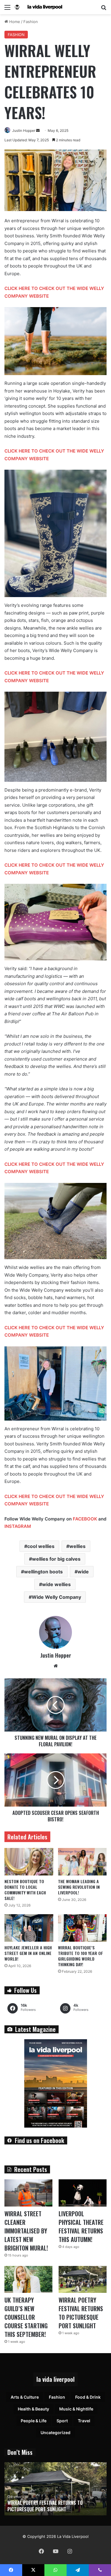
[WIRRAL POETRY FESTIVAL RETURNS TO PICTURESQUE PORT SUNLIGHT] (83, 2279)
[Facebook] (41, 2551)
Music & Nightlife (76, 2409)
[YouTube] (56, 2551)
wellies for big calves (56, 1559)
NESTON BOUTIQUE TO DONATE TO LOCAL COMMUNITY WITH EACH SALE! (25, 1890)
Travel (84, 2421)
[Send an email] (38, 130)
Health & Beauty (33, 2409)
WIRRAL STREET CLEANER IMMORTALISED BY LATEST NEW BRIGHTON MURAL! (26, 2231)
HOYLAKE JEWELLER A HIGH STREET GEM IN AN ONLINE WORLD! (28, 1953)
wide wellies (56, 1584)
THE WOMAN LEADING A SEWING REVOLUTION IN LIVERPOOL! (79, 1887)
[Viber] (100, 2570)
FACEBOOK (85, 1519)
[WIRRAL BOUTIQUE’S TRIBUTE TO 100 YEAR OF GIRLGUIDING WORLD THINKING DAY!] (82, 1928)
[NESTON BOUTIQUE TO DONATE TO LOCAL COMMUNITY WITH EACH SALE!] (29, 1862)
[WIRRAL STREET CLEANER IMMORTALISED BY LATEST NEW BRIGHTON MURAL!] (28, 2193)
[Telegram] (78, 2570)
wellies (77, 1546)
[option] (55, 2489)
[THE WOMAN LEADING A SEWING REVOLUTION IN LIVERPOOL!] (82, 1862)
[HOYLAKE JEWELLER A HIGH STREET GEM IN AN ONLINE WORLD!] (29, 1928)
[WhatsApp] (55, 2570)
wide (83, 1572)
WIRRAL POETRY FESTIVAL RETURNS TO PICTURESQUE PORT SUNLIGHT (81, 2313)
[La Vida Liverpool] (38, 7)
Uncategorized (55, 2432)
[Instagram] (70, 2551)
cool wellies (41, 1546)
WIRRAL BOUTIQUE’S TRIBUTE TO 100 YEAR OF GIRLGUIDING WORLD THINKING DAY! (81, 1956)
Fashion (31, 22)
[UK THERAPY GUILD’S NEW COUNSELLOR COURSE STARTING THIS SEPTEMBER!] (28, 2279)
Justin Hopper (24, 130)
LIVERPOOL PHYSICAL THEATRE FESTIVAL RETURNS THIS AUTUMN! (81, 2226)
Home (14, 22)
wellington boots (43, 1572)
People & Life (34, 2421)
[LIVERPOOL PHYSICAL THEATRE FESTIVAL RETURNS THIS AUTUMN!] (83, 2193)
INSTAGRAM (18, 1526)
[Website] (56, 1666)
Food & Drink (88, 2397)
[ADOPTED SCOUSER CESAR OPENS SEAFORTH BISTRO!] (55, 1780)
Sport (62, 2421)
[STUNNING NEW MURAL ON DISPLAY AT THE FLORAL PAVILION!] (55, 1705)
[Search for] (104, 9)
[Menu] (7, 9)
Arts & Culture (25, 2397)
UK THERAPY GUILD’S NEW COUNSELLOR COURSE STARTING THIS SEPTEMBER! (26, 2317)
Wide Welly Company (56, 1597)
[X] (33, 2570)
